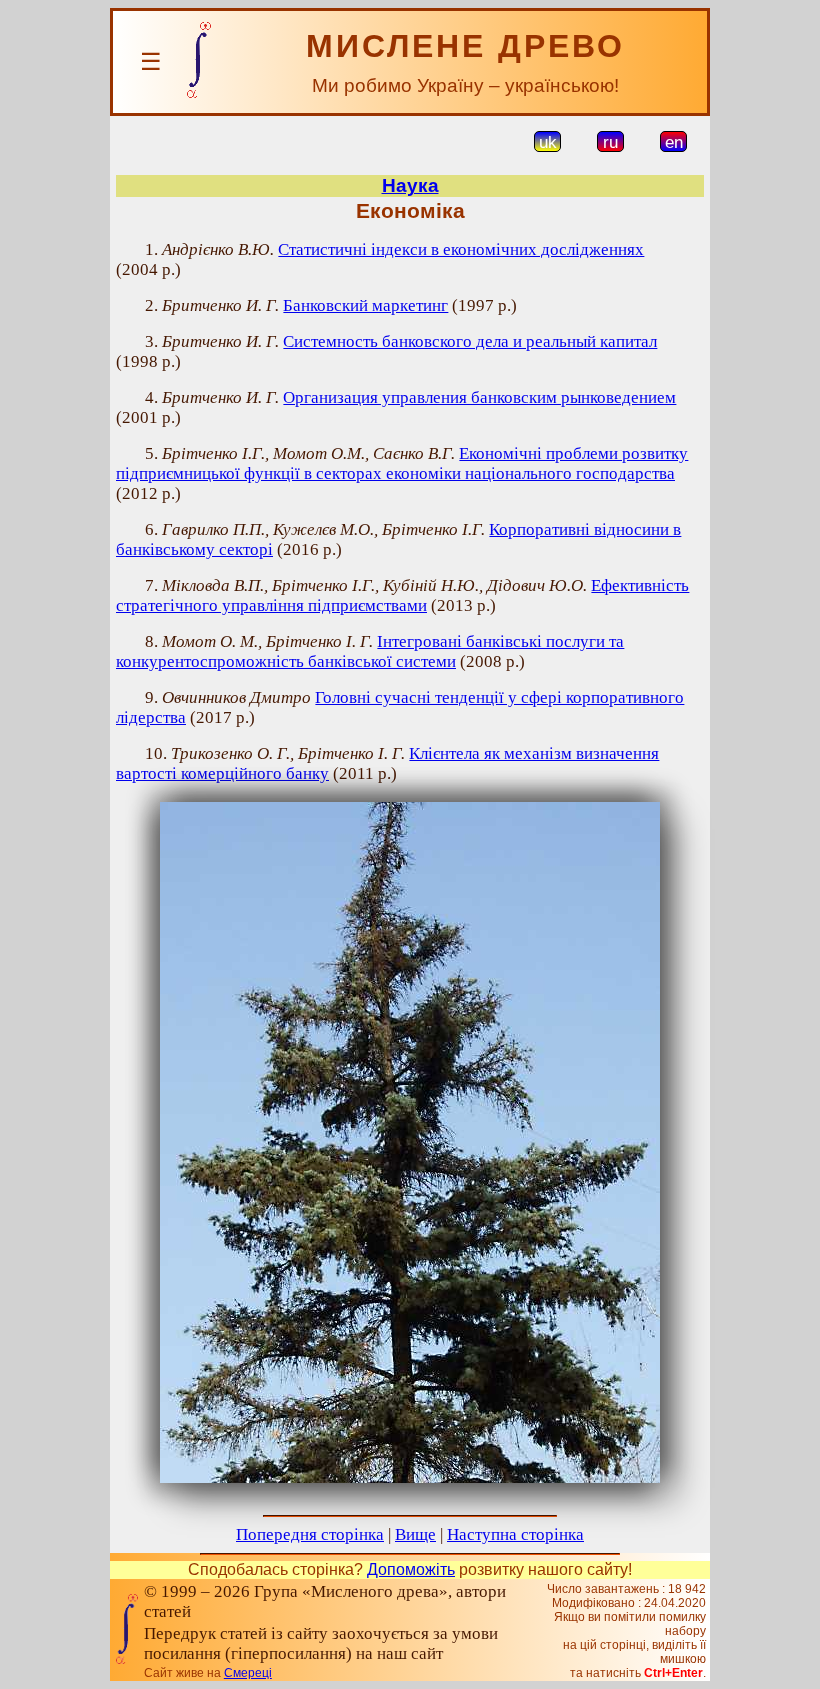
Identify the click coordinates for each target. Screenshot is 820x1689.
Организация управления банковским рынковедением (479, 397)
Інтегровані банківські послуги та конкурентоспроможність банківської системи (370, 651)
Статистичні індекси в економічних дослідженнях (461, 249)
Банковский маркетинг (365, 305)
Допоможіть (411, 1569)
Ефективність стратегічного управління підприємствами (402, 595)
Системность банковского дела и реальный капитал (470, 341)
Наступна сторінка (515, 1534)
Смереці (248, 1673)
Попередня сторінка (310, 1534)
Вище (415, 1534)
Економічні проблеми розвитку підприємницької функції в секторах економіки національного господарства (402, 463)
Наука (410, 185)
